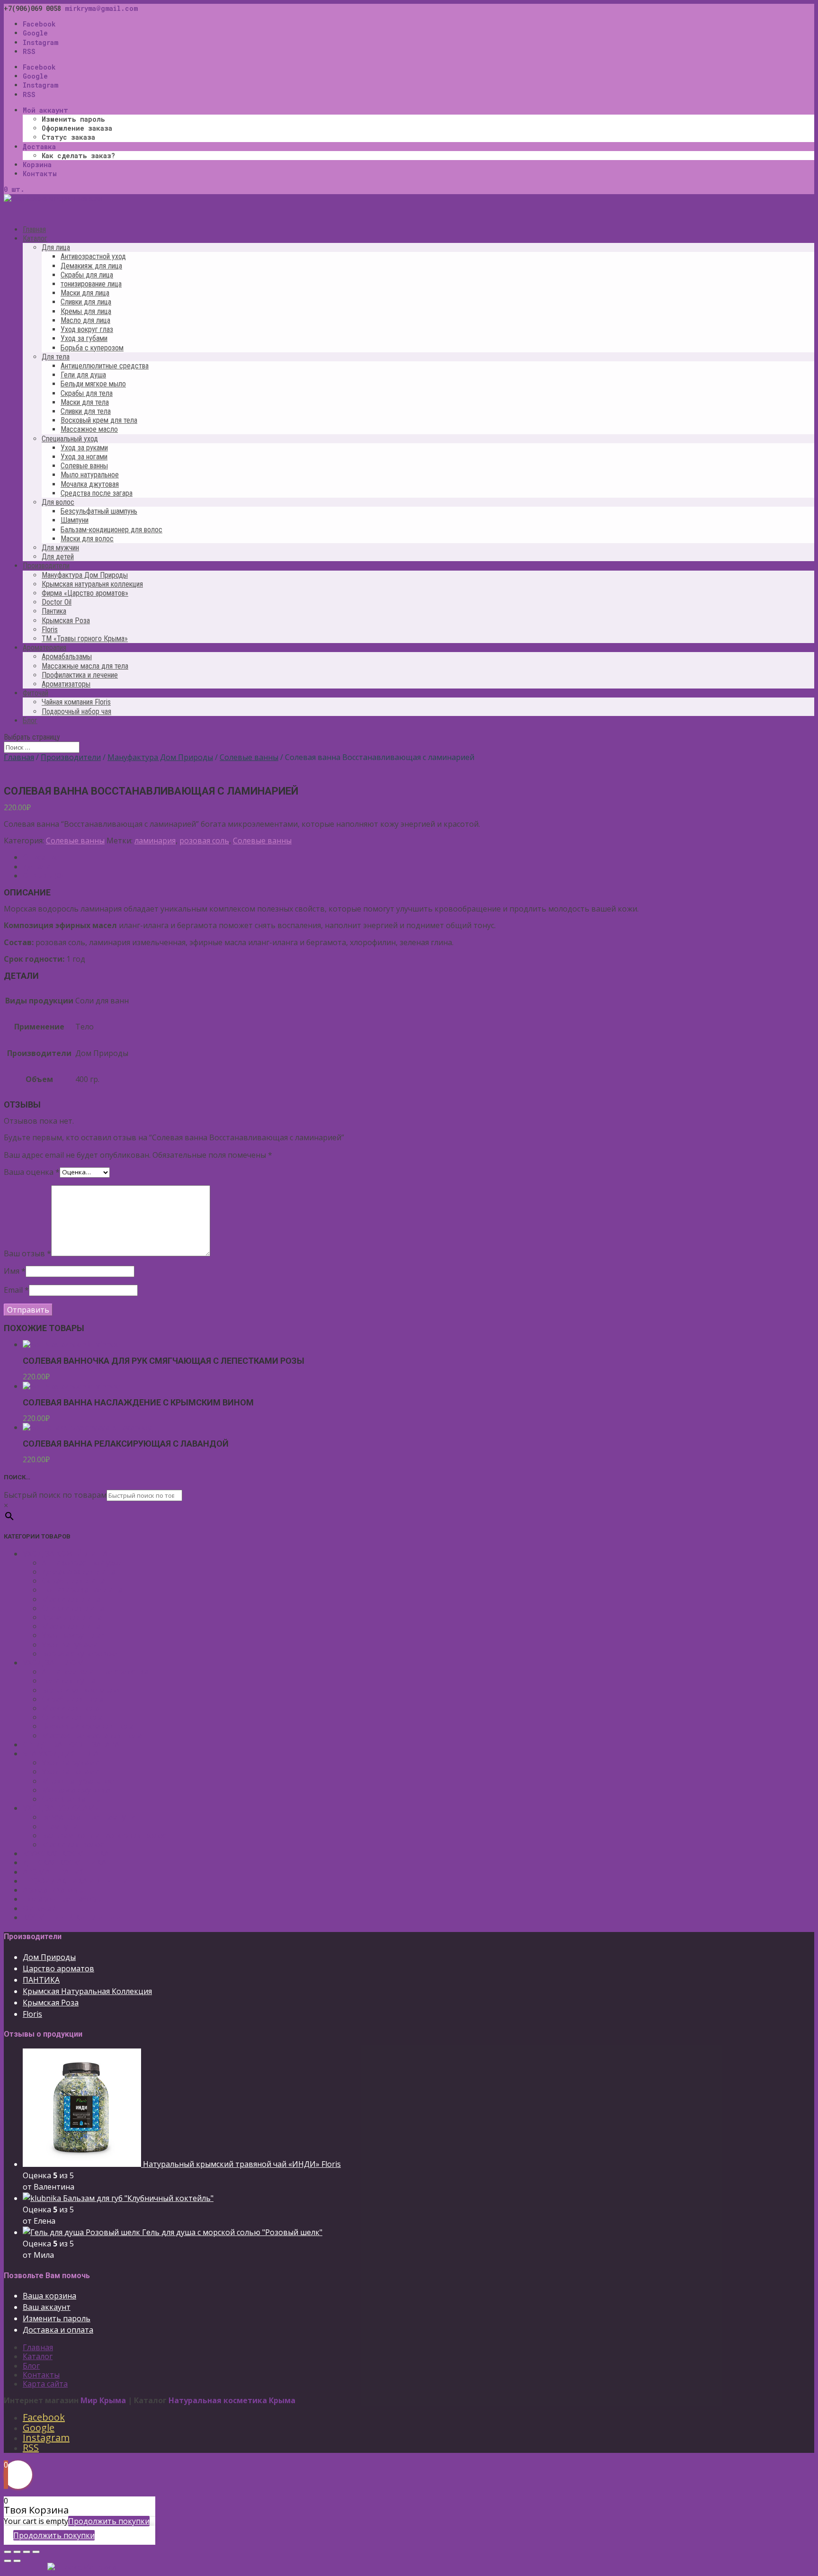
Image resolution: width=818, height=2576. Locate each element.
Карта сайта (45, 2384)
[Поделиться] (17, 2552)
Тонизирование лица (82, 1590)
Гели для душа (83, 375)
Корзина (37, 165)
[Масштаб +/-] (36, 2552)
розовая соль (204, 841)
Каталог (38, 2356)
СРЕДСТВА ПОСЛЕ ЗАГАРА (71, 1744)
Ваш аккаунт (47, 2307)
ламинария (155, 841)
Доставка (39, 147)
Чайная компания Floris (76, 702)
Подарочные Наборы (62, 1899)
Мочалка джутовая (90, 484)
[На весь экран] (27, 2552)
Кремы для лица (86, 311)
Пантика (54, 611)
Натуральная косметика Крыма (232, 2400)
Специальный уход (70, 439)
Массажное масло (89, 429)
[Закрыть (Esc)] (8, 2552)
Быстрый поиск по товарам (55, 1495)
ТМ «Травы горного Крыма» (85, 639)
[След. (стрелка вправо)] (17, 2561)
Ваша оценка (32, 1172)
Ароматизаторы (66, 684)
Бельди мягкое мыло (93, 384)
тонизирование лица (91, 284)
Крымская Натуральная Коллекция (87, 1991)
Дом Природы (49, 1957)
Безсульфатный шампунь (99, 511)
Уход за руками (84, 448)
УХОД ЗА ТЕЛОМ (53, 1663)
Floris (50, 630)
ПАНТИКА (41, 1980)
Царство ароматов (58, 1968)
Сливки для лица (86, 302)
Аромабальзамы (67, 657)
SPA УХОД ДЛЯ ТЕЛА (61, 1753)
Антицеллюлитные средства (105, 366)
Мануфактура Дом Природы (85, 575)
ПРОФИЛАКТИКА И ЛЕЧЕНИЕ (78, 1881)
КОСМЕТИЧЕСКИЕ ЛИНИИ (72, 1917)
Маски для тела (85, 402)
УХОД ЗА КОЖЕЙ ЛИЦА (65, 1554)
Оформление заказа (77, 128)
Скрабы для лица (87, 275)
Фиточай (39, 1908)
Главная (19, 757)
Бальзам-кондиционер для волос (111, 530)
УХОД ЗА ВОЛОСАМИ (62, 1808)
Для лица (56, 247)
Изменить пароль (73, 119)
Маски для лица (85, 293)
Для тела (56, 357)
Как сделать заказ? (78, 156)
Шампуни (75, 520)
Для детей (58, 557)
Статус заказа (68, 137)
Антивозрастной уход (93, 256)
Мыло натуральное (90, 475)
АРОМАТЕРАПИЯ (54, 1872)
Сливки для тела (86, 411)
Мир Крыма (103, 2400)
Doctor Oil (57, 602)
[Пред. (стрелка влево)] (8, 2561)
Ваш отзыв (27, 1253)
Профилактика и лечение (80, 675)
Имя (15, 1271)
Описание (41, 857)
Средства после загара (97, 493)
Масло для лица (85, 320)
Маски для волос (87, 539)
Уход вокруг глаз (87, 329)
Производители (71, 757)
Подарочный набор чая (76, 711)
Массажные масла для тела (85, 666)
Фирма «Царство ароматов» (85, 593)
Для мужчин (60, 548)
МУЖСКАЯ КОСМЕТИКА (66, 1853)
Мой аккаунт (45, 110)
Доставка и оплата (58, 2330)
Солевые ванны (84, 466)
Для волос (58, 502)
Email (16, 1290)
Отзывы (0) (43, 876)
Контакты (40, 174)
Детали (36, 867)
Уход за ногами (84, 457)
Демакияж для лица (91, 266)
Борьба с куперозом (92, 348)
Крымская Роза (66, 621)
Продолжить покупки (109, 2521)
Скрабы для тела (87, 393)
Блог (30, 720)
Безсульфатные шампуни (89, 1817)
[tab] (418, 857)
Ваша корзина (49, 2296)
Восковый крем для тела (99, 420)
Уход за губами (84, 338)
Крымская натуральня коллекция (92, 584)
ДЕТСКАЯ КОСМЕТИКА (64, 1862)
